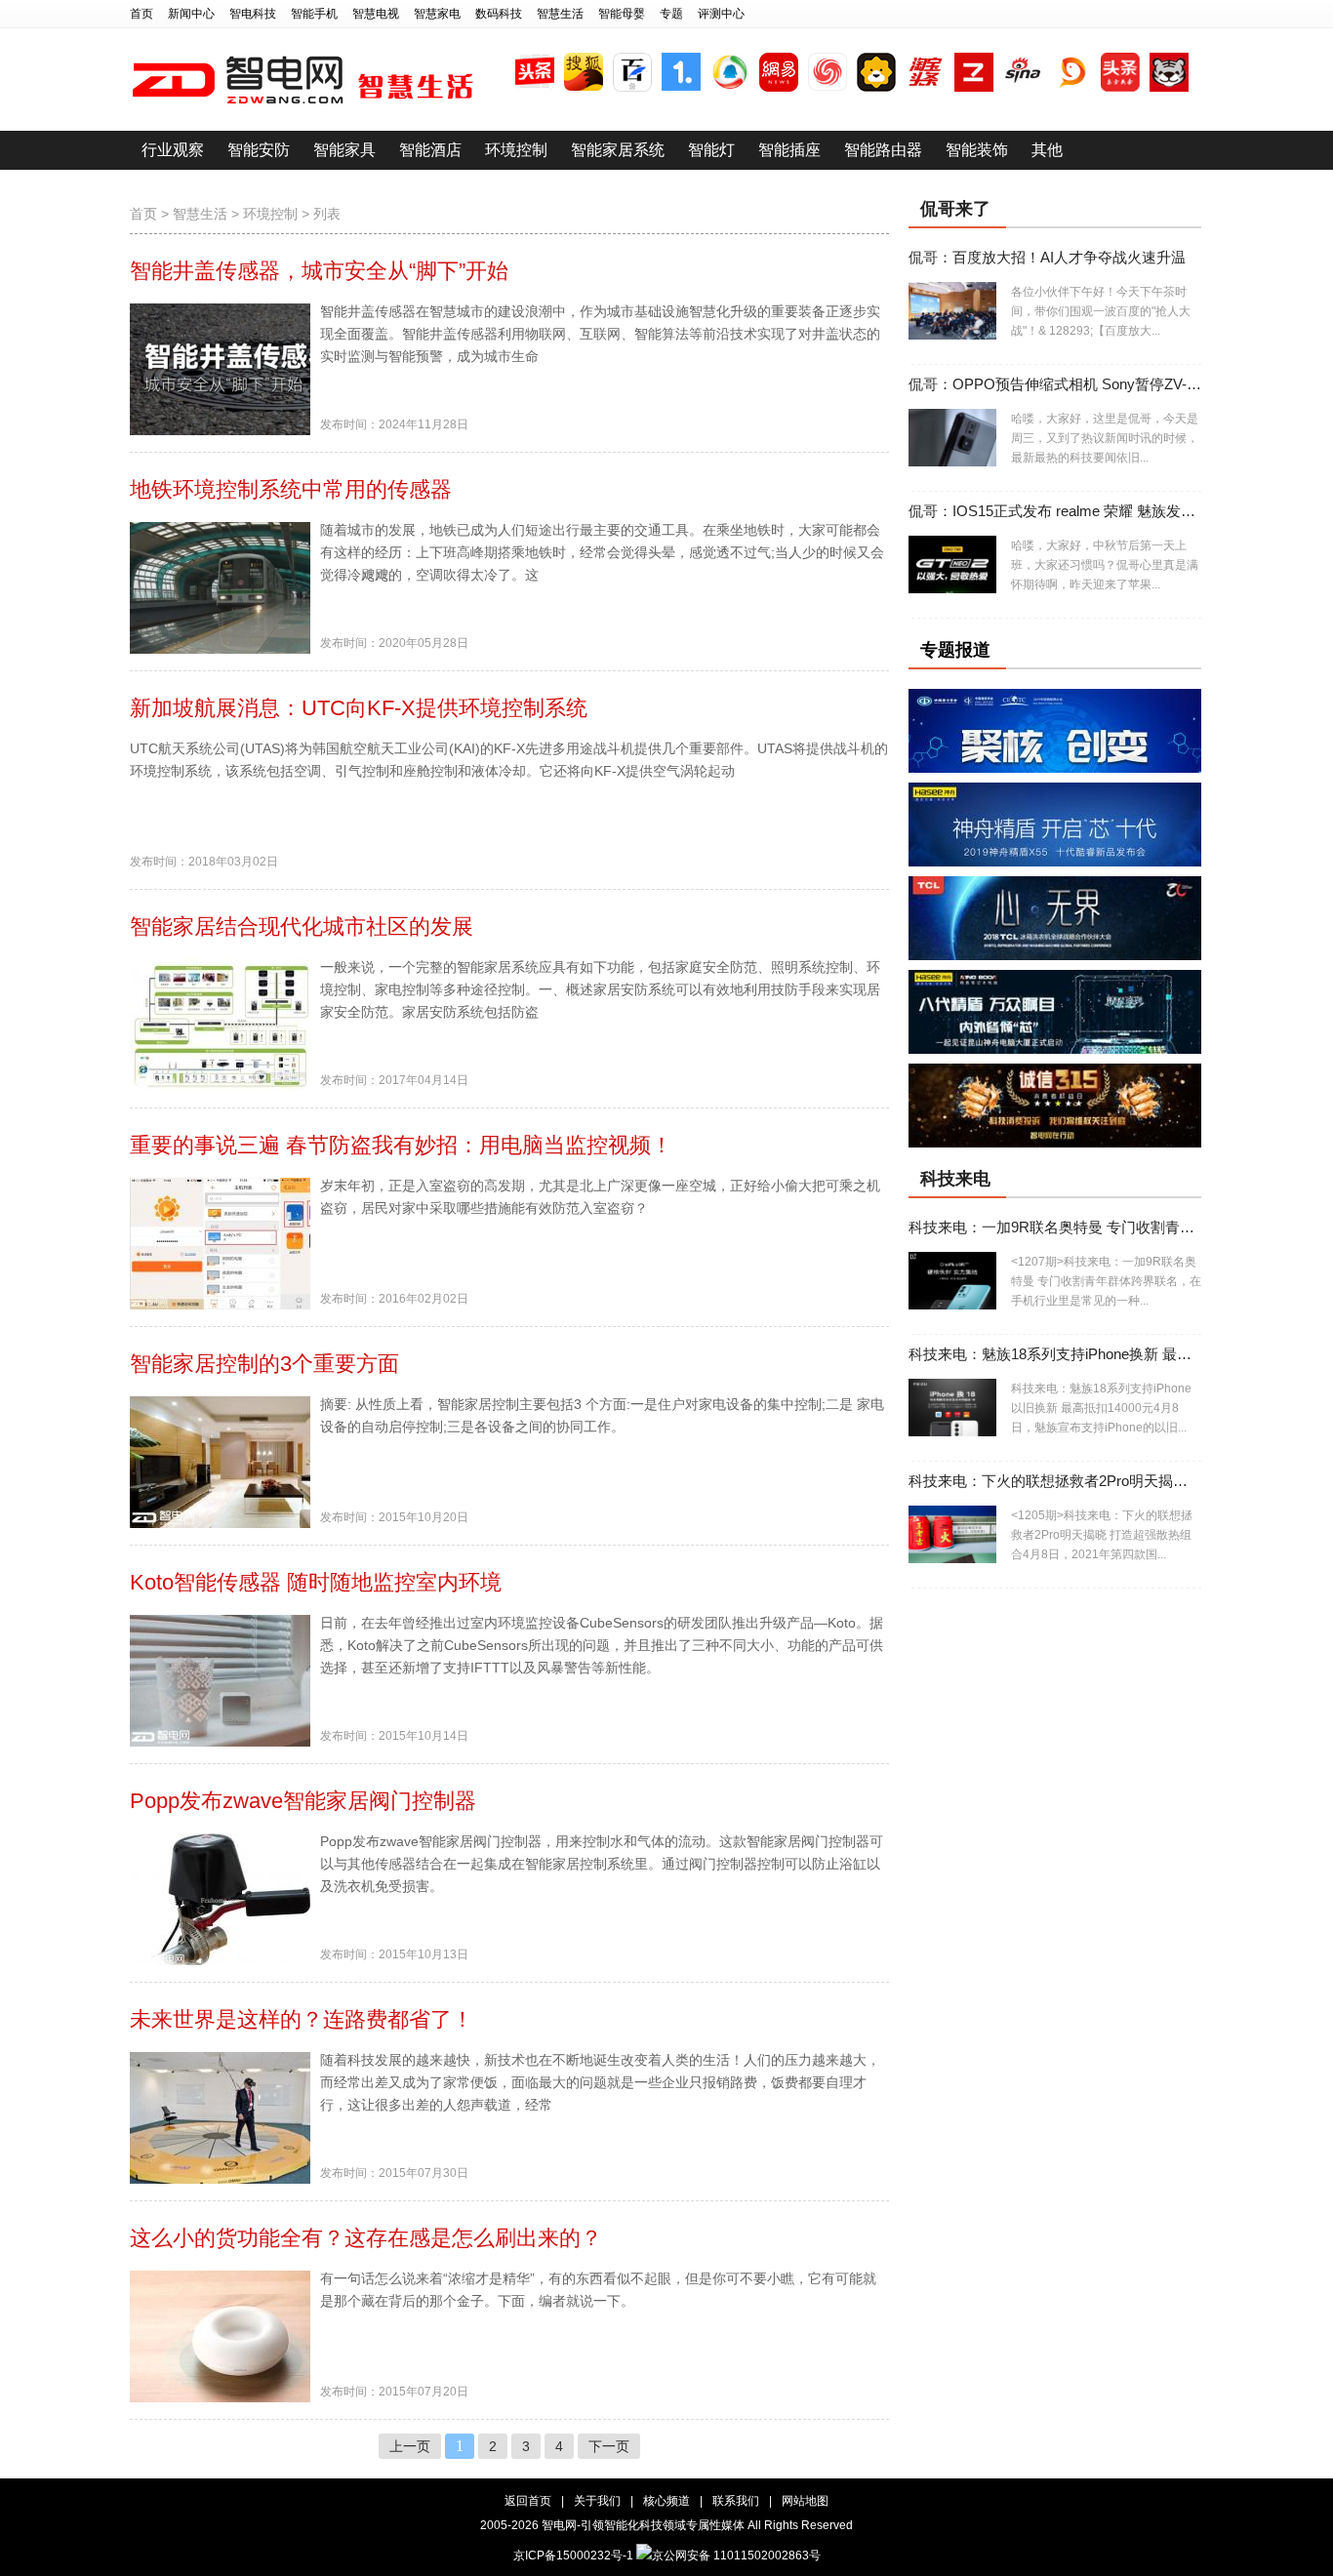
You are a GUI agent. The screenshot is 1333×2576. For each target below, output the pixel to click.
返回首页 (528, 2501)
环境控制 (516, 150)
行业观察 (173, 150)
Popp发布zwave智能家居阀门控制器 (303, 1801)
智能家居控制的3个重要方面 (264, 1364)
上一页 (410, 2446)
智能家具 (344, 150)
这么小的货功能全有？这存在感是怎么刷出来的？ (366, 2238)
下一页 (609, 2446)
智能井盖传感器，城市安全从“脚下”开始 (319, 271)
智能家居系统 (618, 150)
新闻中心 (191, 14)
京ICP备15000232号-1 (573, 2556)
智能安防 (259, 150)
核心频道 (666, 2501)
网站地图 (805, 2501)
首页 (141, 14)
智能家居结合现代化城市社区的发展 (302, 926)
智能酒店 (430, 150)
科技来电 (955, 1179)
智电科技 (253, 14)
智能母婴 (622, 14)
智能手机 (314, 14)
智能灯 (711, 150)
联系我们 (736, 2501)
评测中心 (721, 14)
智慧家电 (437, 14)
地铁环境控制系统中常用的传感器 (291, 489)
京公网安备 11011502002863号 (736, 2556)
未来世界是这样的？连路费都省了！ (302, 2019)
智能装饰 (977, 150)
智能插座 (789, 150)
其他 (1047, 150)
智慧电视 (376, 14)
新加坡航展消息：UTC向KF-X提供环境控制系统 (359, 708)
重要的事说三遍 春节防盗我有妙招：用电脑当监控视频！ (401, 1145)
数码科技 (499, 14)
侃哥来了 (955, 209)
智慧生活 (560, 14)
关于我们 (597, 2501)
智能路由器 (883, 150)
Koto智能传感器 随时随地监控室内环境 (316, 1582)
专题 (671, 14)
